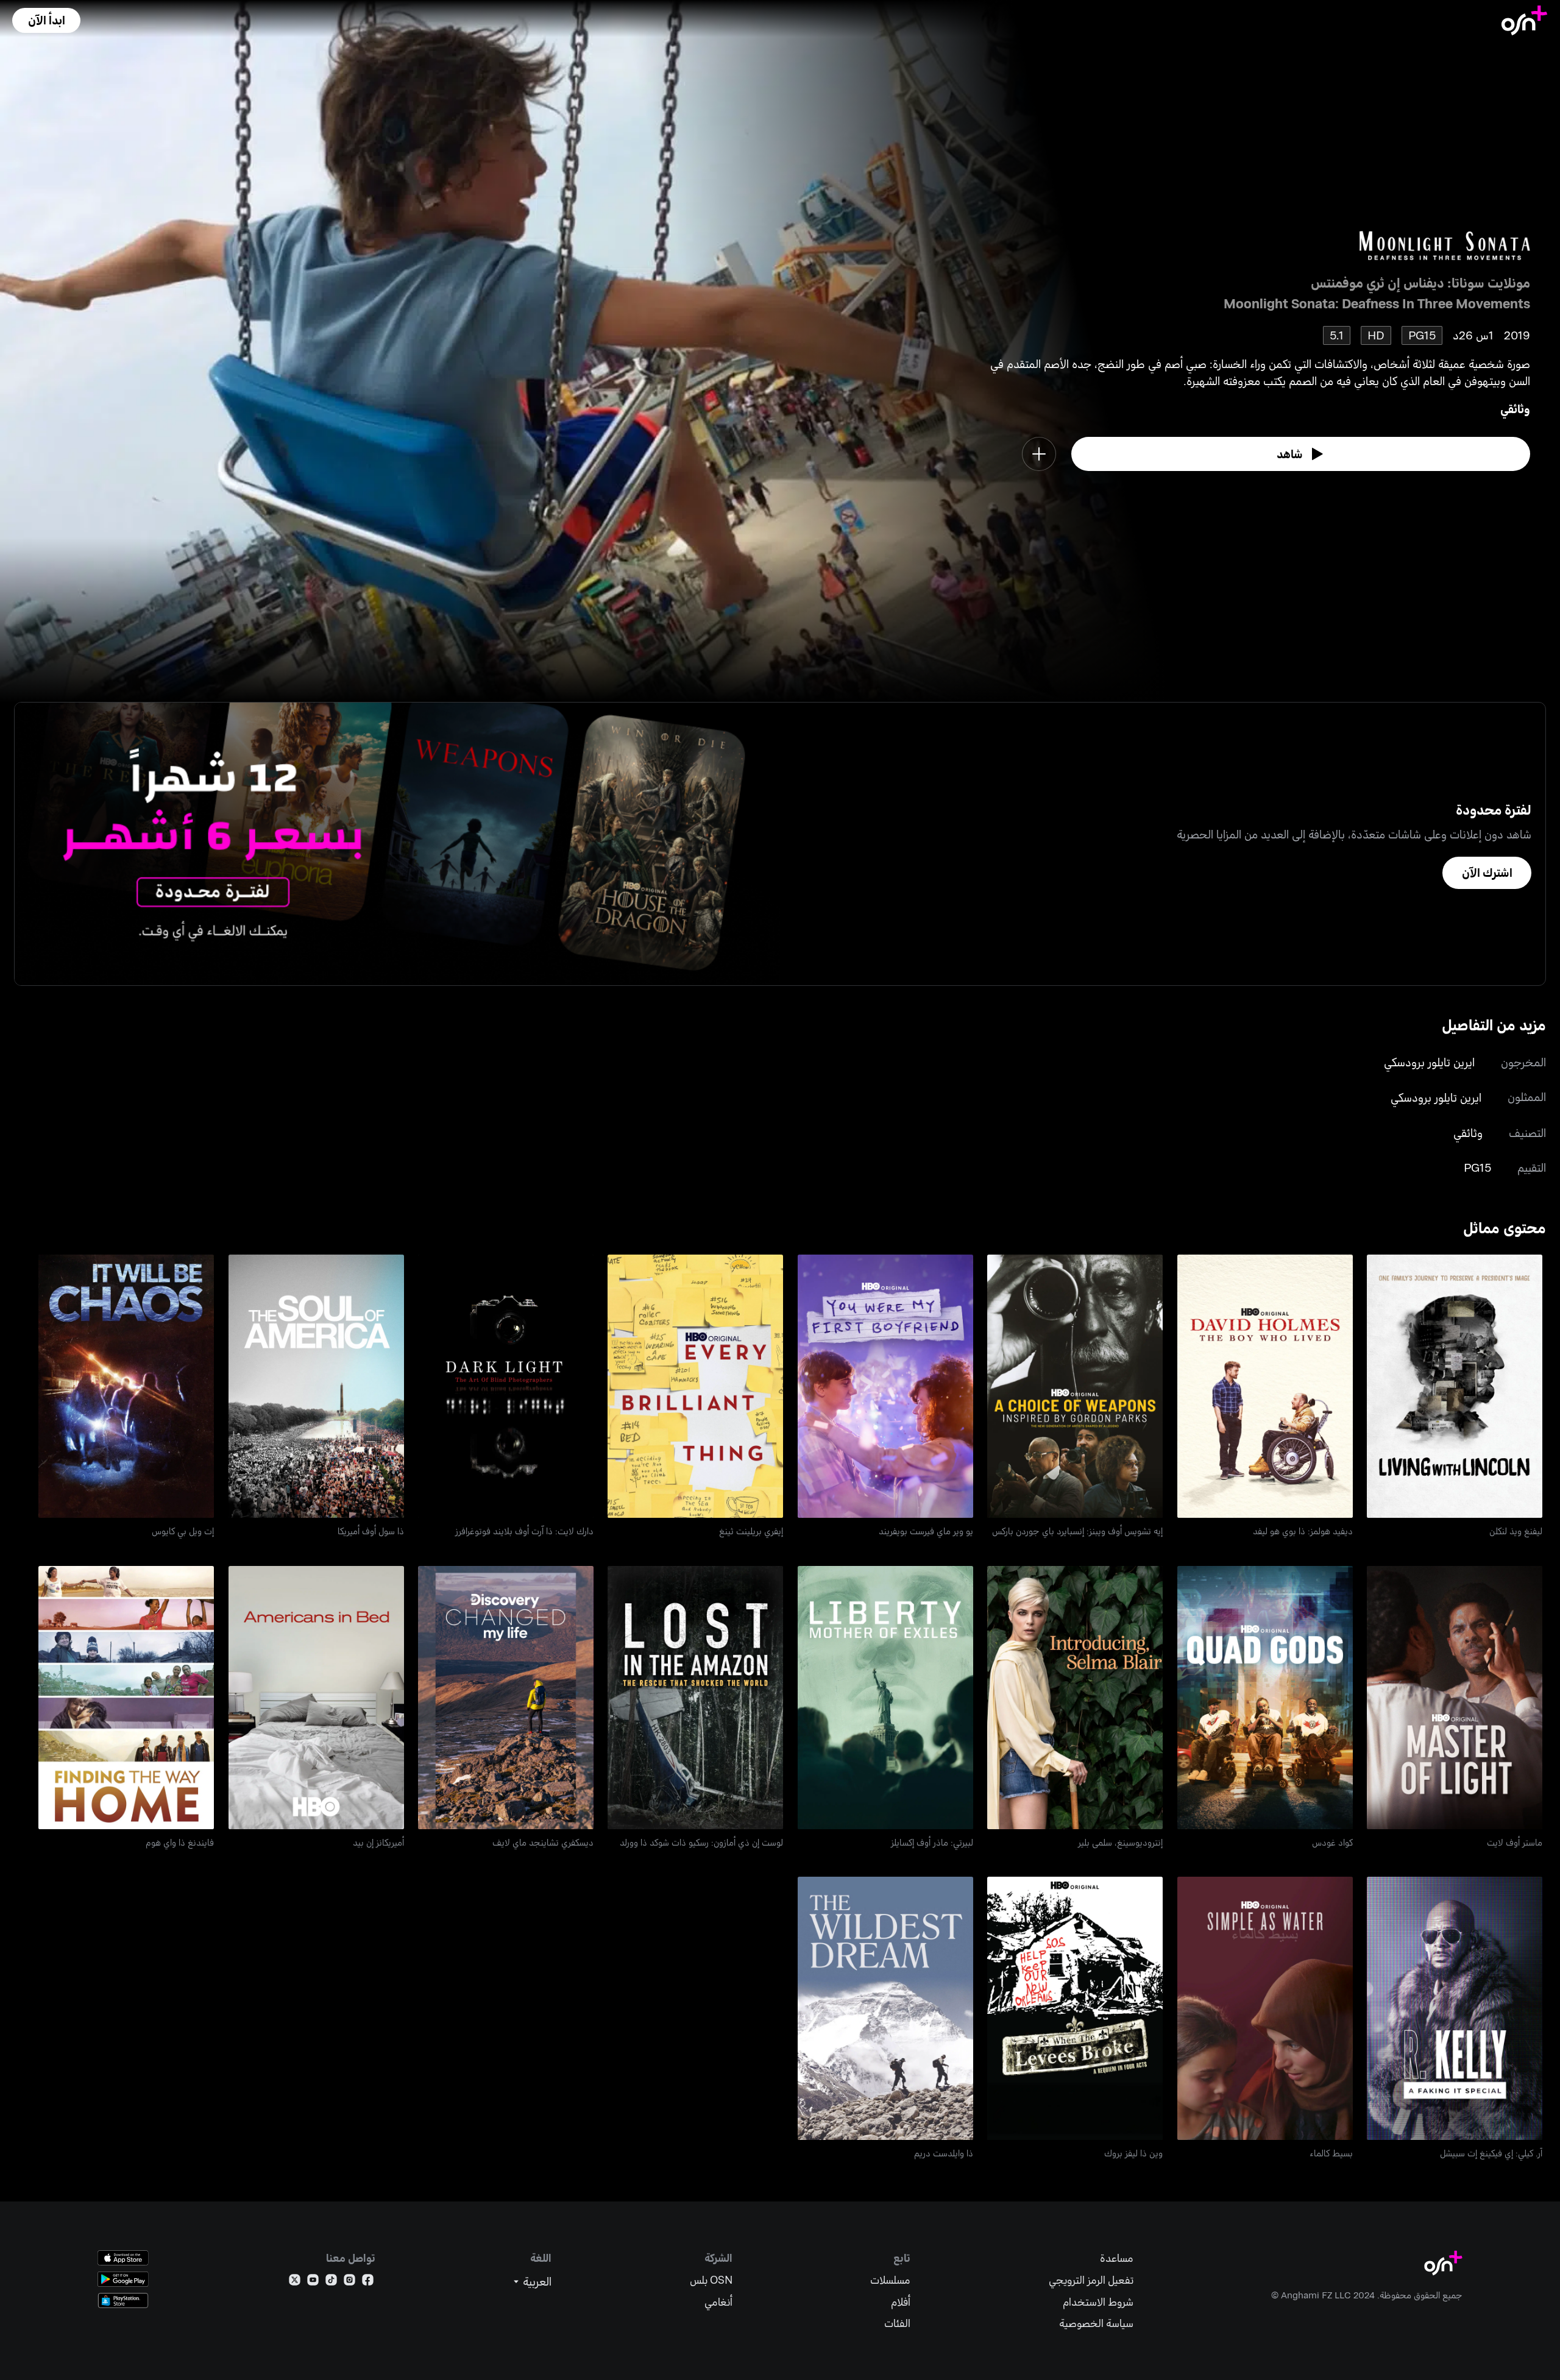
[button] (46, 20)
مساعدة (1117, 2258)
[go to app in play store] (123, 2279)
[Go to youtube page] (313, 2282)
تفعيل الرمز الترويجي (1091, 2280)
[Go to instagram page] (349, 2282)
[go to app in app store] (123, 2258)
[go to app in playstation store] (123, 2300)
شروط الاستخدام (1098, 2302)
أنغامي (718, 2302)
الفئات (897, 2323)
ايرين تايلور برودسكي (1429, 1062)
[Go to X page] (295, 2282)
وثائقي (1515, 409)
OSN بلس (711, 2280)
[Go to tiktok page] (331, 2282)
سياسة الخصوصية (1096, 2323)
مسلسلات (890, 2280)
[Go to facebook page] (368, 2282)
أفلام (901, 2302)
